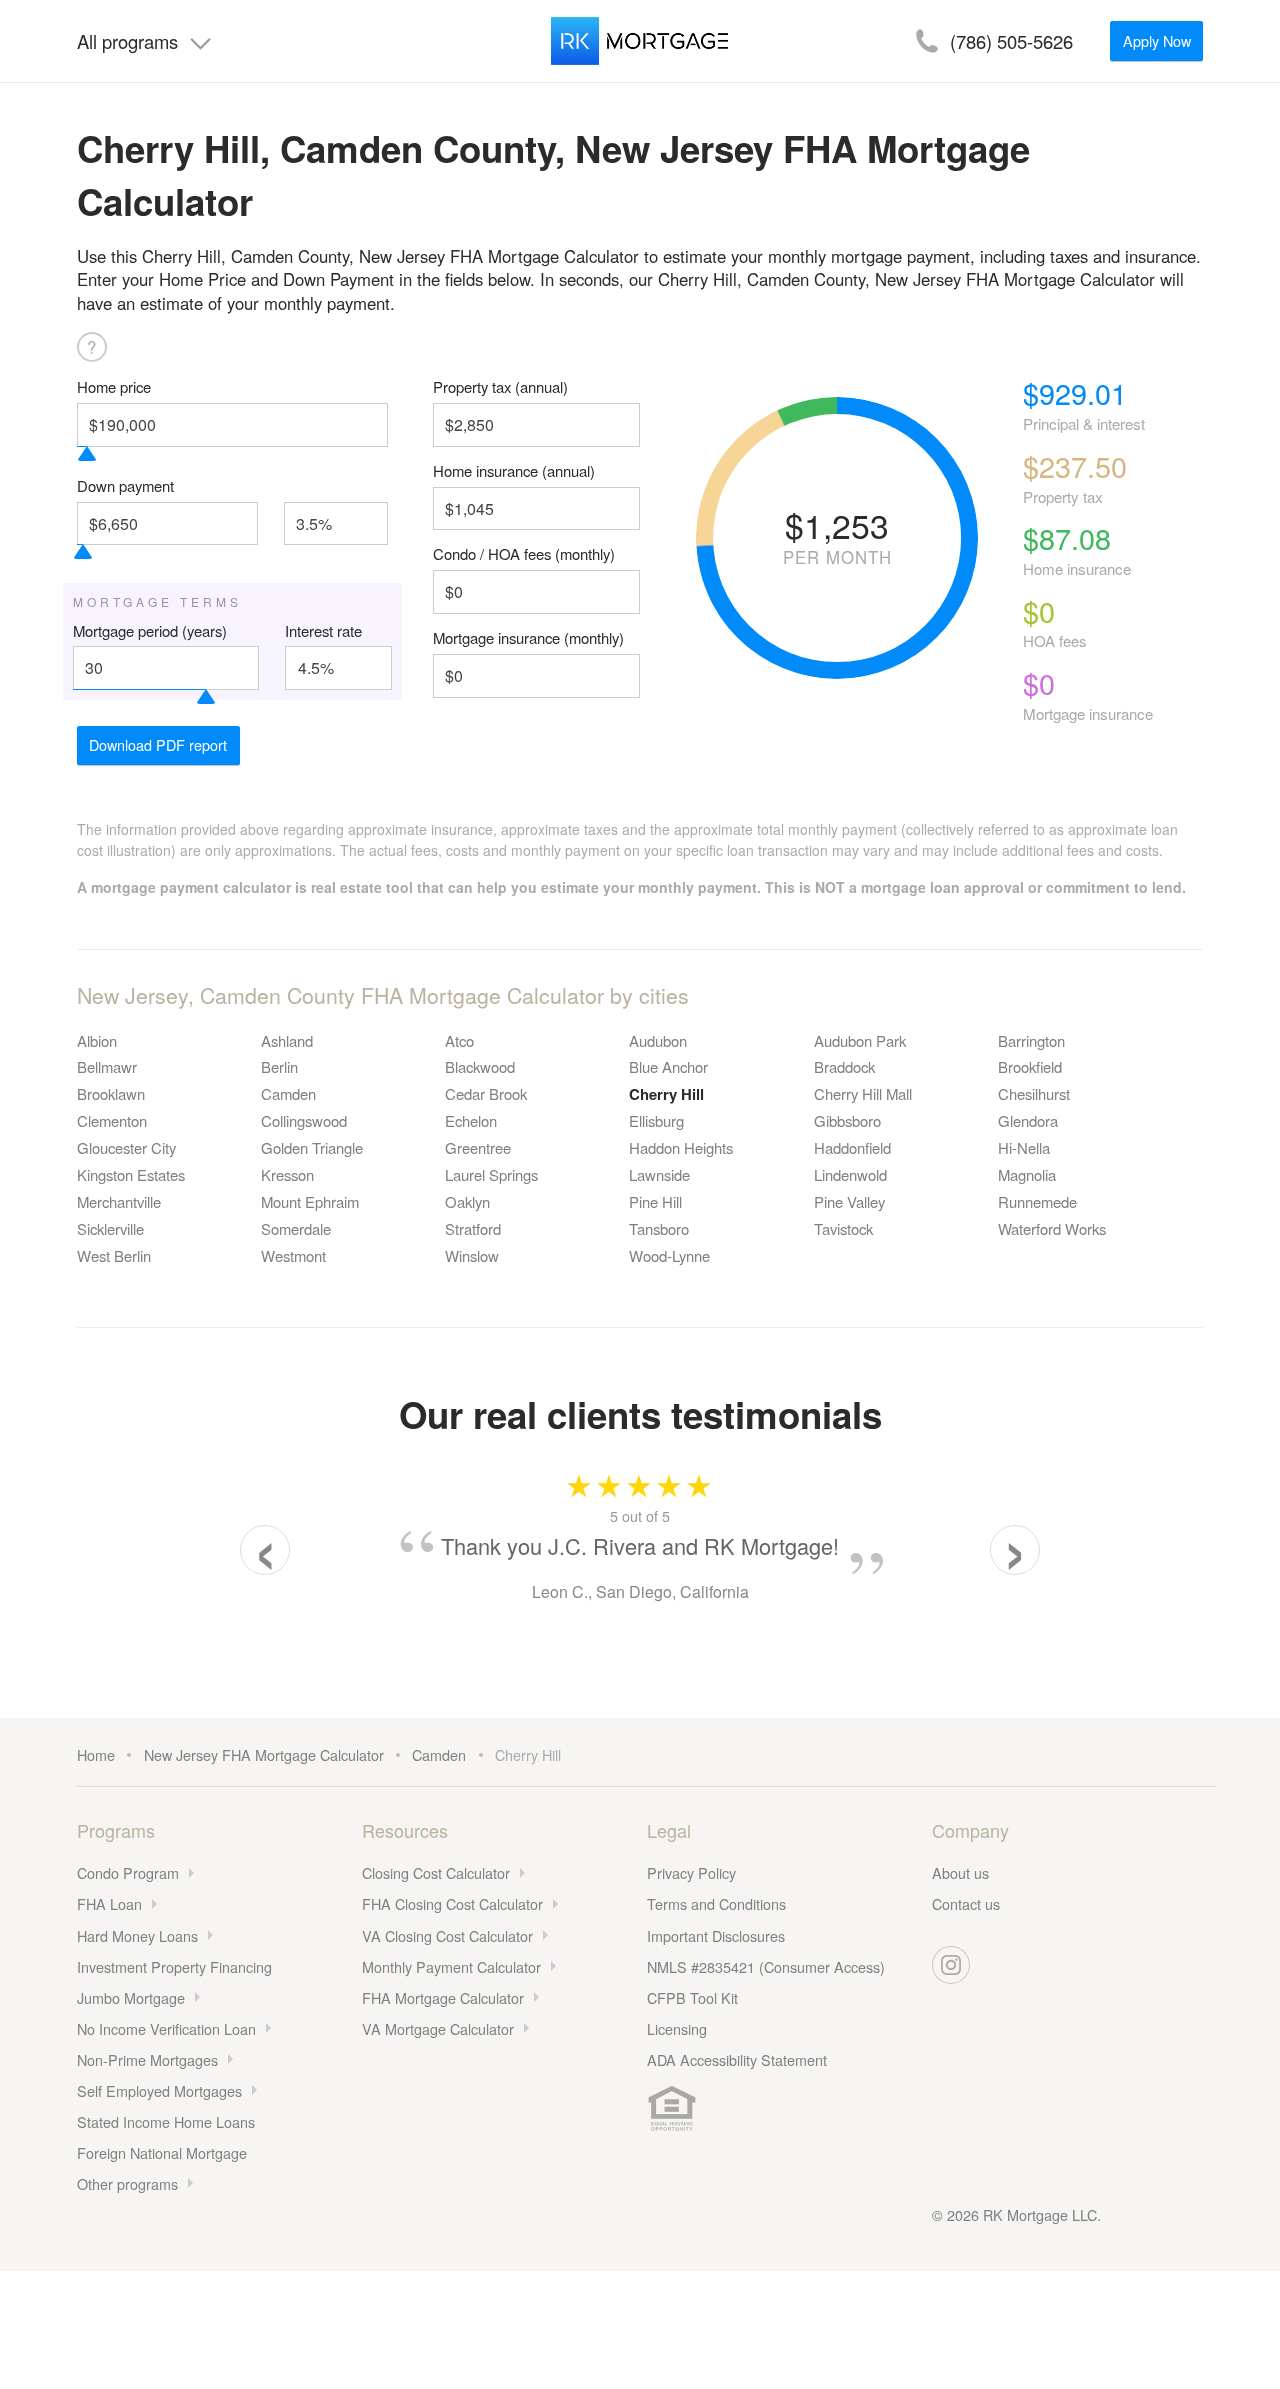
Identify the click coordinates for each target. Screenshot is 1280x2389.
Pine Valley (849, 1201)
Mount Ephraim (310, 1201)
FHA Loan (109, 1903)
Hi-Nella (1024, 1147)
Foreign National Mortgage (162, 2152)
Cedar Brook (486, 1093)
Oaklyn (467, 1201)
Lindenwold (850, 1174)
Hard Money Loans (137, 1935)
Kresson (287, 1174)
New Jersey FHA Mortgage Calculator (264, 1754)
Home (96, 1754)
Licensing (677, 2028)
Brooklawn (111, 1093)
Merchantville (119, 1201)
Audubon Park (860, 1040)
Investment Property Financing (174, 1966)
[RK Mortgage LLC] (639, 41)
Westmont (293, 1255)
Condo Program (128, 1872)
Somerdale (296, 1228)
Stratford (473, 1228)
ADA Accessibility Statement (737, 2059)
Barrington (1031, 1040)
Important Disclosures (716, 1935)
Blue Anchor (668, 1066)
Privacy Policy (691, 1872)
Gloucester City (126, 1147)
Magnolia (1027, 1174)
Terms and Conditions (716, 1903)
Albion (97, 1040)
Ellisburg (656, 1120)
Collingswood (304, 1120)
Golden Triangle (312, 1147)
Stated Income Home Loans (166, 2121)
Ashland (287, 1040)
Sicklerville (110, 1228)
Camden (288, 1093)
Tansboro (659, 1228)
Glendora (1028, 1120)
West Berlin (114, 1255)
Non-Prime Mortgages (147, 2059)
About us (960, 1872)
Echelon (471, 1120)
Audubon (658, 1040)
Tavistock (843, 1228)
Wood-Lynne (669, 1255)
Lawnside (659, 1174)
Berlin (279, 1066)
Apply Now (1157, 40)
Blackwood (480, 1066)
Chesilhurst (1034, 1093)
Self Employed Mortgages (159, 2090)
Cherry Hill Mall (863, 1093)
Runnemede (1037, 1201)
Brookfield (1030, 1066)
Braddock (844, 1066)
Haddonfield (852, 1147)
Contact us (966, 1903)
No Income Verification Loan (166, 2028)
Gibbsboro (847, 1120)
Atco (459, 1040)
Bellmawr (107, 1066)
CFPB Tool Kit (692, 1997)
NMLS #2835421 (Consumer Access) (766, 1966)
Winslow (472, 1255)
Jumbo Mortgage (131, 1997)
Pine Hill (655, 1201)
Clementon (112, 1120)
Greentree (478, 1147)
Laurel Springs (491, 1174)
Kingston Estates (131, 1174)
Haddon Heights (681, 1147)
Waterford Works (1052, 1228)
